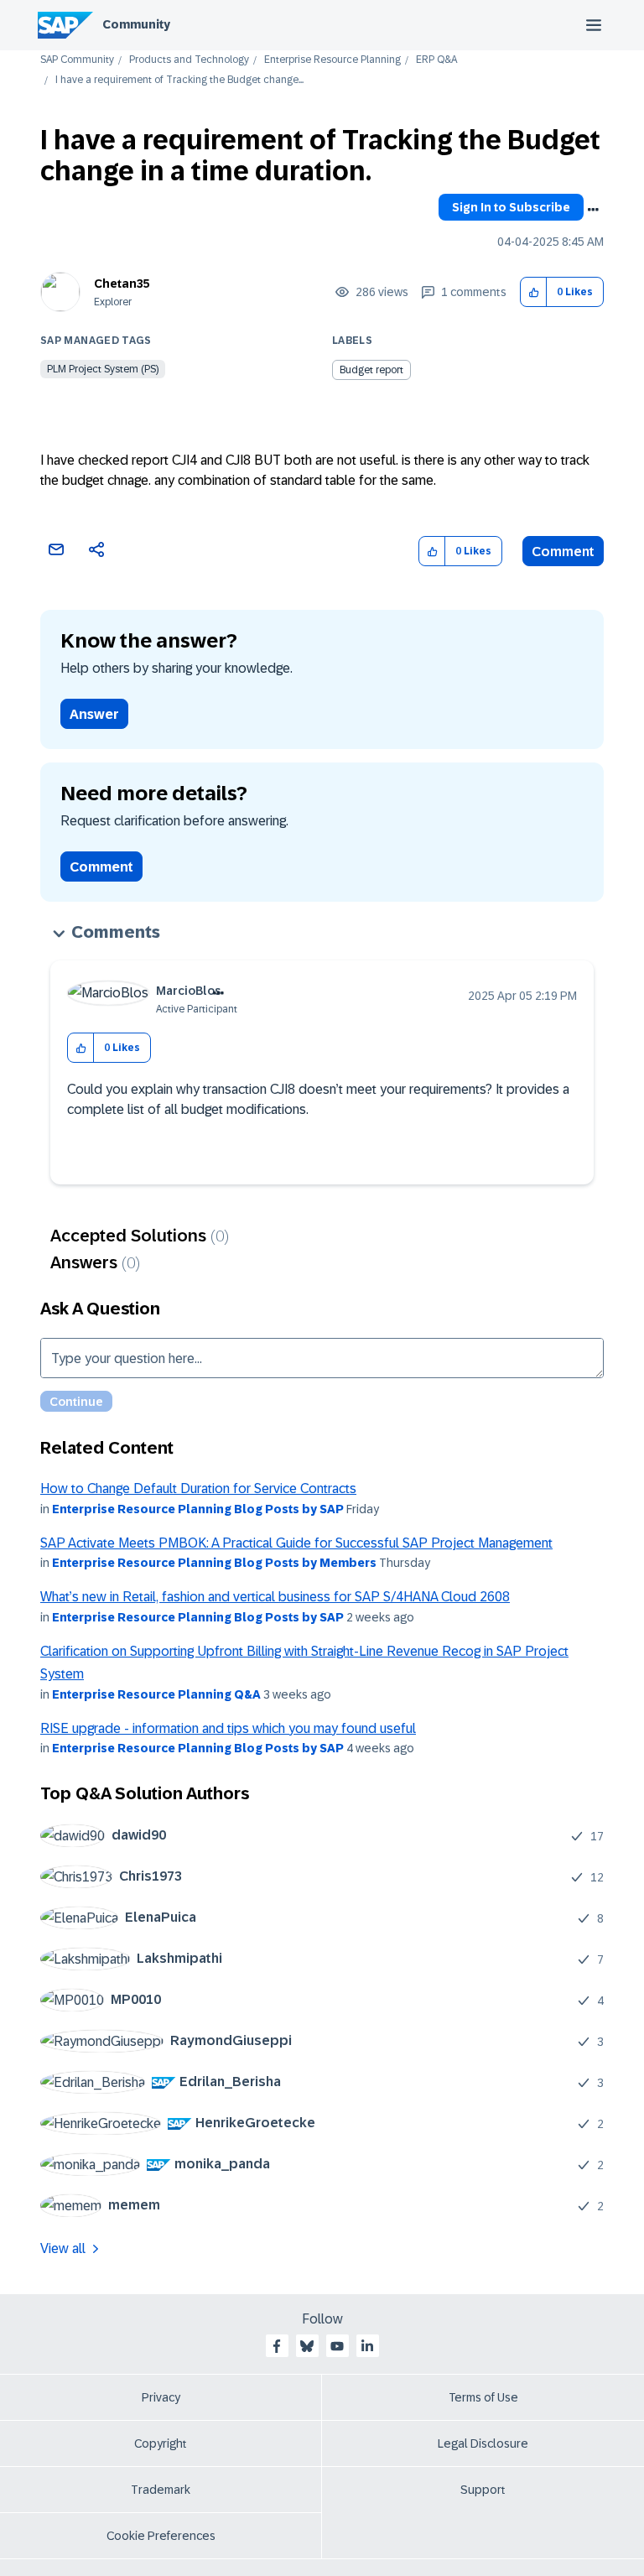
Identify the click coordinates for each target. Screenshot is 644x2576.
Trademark (161, 2490)
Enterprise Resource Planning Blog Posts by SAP (198, 1509)
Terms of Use (483, 2397)
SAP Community (77, 60)
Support (483, 2490)
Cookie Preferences (161, 2536)
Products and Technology (189, 60)
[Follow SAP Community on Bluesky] (307, 2346)
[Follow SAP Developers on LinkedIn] (367, 2346)
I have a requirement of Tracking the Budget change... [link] (179, 80)
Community (136, 24)
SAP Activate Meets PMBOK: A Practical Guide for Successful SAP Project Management (296, 1543)
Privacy (161, 2397)
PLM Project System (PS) (103, 369)
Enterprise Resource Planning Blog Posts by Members (214, 1563)
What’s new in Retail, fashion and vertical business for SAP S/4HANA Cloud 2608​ (275, 1597)
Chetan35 (122, 284)
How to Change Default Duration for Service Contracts (198, 1488)
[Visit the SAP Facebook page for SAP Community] (277, 2346)
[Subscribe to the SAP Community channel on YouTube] (337, 2346)
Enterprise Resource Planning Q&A (156, 1694)
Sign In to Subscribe (511, 207)
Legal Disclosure (483, 2443)
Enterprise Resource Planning (332, 60)
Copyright (161, 2443)
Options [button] (593, 210)
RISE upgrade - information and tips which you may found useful (228, 1728)
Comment (563, 552)
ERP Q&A (436, 60)
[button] (534, 292)
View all (63, 2248)
